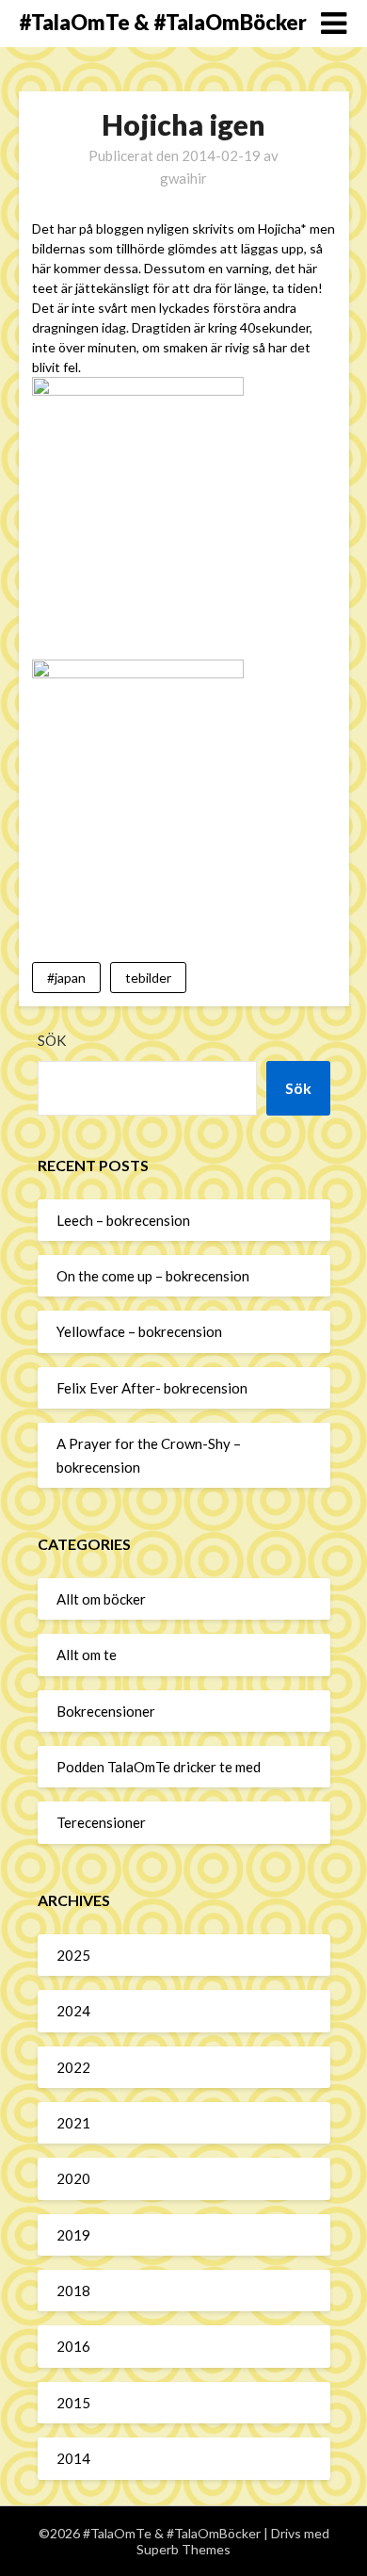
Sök (52, 1040)
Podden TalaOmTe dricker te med (159, 1767)
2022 (73, 2067)
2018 (73, 2291)
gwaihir (183, 178)
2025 (73, 1955)
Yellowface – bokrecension (139, 1331)
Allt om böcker (101, 1599)
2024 (73, 2011)
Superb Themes (183, 2549)
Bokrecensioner (106, 1711)
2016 (73, 2346)
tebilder (148, 978)
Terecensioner (101, 1822)
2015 (73, 2403)
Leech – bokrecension (123, 1220)
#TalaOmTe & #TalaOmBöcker (163, 22)
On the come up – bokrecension (153, 1276)
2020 (73, 2178)
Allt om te (87, 1655)
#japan (66, 978)
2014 (73, 2458)
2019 (73, 2235)
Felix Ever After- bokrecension (152, 1388)
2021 (73, 2123)
